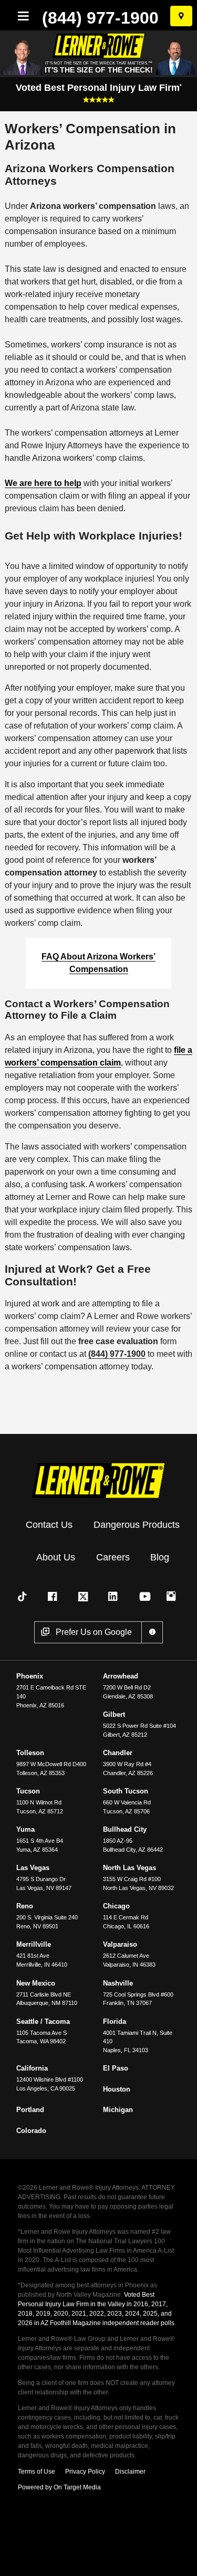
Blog (160, 1557)
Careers (113, 1557)
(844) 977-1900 (100, 18)
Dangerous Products (137, 1525)
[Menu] (21, 16)
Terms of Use (37, 2472)
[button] (24, 1597)
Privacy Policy (85, 2472)
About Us (56, 1557)
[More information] (152, 1632)
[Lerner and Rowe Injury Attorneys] (99, 1479)
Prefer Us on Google (94, 1632)
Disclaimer (130, 2472)
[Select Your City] (181, 16)
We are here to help (43, 483)
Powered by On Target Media (59, 2487)
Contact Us (49, 1525)
